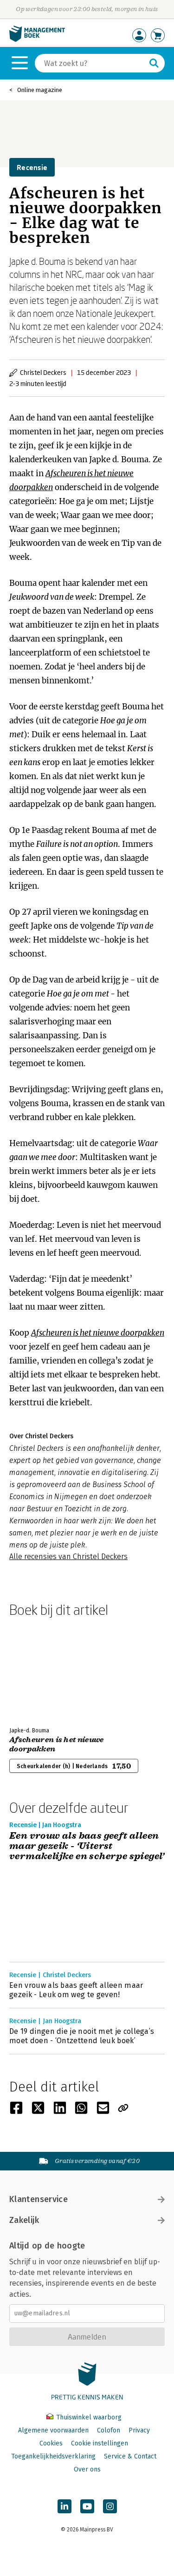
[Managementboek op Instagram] (110, 2506)
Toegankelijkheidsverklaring (53, 2456)
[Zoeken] (154, 63)
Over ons (87, 2469)
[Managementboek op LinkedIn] (64, 2506)
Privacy (139, 2430)
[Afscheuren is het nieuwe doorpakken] (42, 1670)
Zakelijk (24, 2220)
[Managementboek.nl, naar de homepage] (37, 40)
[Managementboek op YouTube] (87, 2506)
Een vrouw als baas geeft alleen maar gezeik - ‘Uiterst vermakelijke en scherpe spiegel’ (87, 1846)
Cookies (51, 2443)
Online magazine (40, 90)
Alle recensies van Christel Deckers (68, 1557)
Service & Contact (130, 2456)
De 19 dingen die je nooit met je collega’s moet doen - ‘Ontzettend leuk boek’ (82, 2036)
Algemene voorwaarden (53, 2430)
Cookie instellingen (100, 2443)
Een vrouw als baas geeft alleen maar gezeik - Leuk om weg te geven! (76, 1990)
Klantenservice (39, 2199)
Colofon (109, 2430)
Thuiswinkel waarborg (88, 2417)
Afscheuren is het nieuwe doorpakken (57, 1744)
